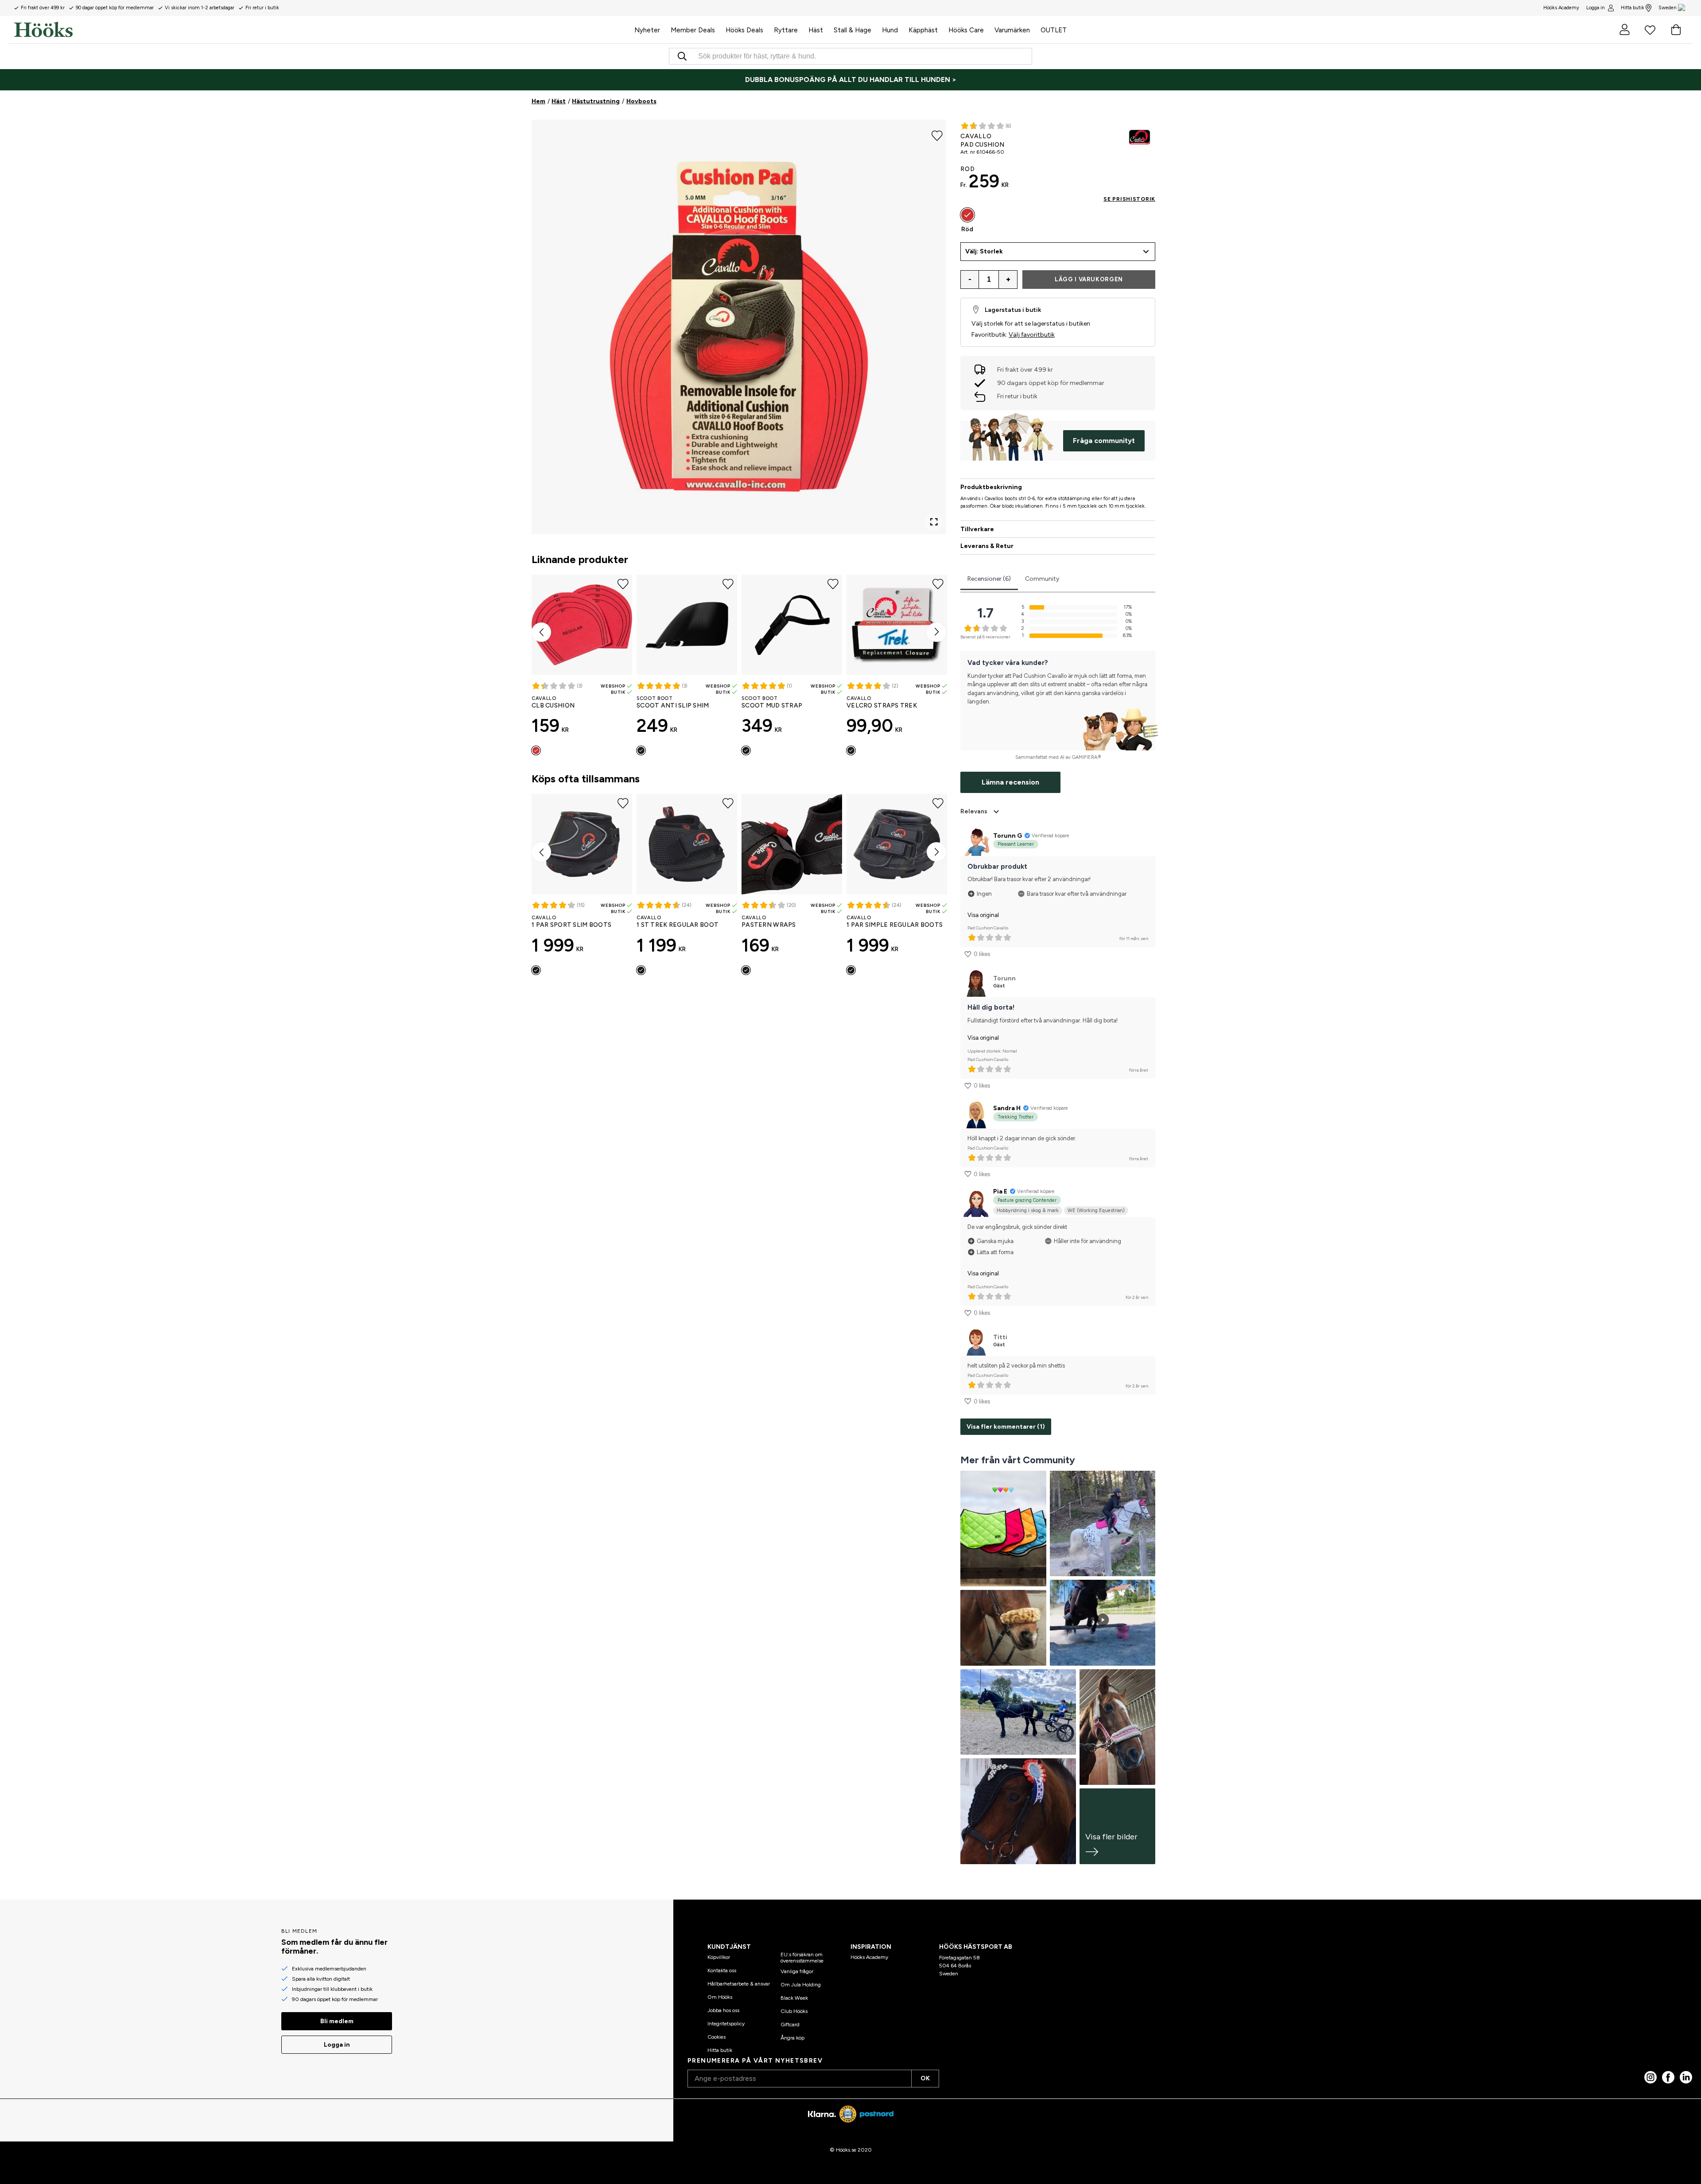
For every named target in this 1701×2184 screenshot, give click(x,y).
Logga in (1596, 8)
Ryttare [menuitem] (786, 30)
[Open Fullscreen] (934, 522)
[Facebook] (1668, 2077)
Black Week (794, 1998)
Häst (559, 101)
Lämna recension (1010, 782)
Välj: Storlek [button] (984, 251)
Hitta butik (1633, 8)
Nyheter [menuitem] (647, 30)
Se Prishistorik (1129, 199)
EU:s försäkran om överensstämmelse (802, 1958)
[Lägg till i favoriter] (937, 135)
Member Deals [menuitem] (693, 30)
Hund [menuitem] (890, 30)
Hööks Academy (869, 1957)
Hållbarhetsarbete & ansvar (739, 1984)
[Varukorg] (1676, 30)
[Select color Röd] (536, 750)
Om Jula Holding (801, 1985)
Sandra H (1007, 1108)
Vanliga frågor (797, 1971)
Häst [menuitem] (816, 30)
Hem (538, 101)
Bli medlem (337, 2021)
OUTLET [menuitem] (1054, 30)
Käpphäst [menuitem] (923, 30)
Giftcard (790, 2025)
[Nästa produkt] (936, 632)
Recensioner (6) (989, 579)
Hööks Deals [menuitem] (744, 30)
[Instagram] (1651, 2077)
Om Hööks (720, 1997)
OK (925, 2078)
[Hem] (322, 30)
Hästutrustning (596, 101)
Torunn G (1008, 836)
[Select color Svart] (641, 750)
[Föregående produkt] (541, 632)
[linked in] (1686, 2077)
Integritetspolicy (726, 2024)
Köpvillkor (719, 1957)
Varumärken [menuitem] (1012, 30)
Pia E (1000, 1191)
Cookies (717, 2037)
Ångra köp (792, 2038)
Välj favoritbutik (1032, 335)
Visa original (983, 915)
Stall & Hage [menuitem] (852, 30)
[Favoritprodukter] (1650, 30)
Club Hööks (794, 2011)
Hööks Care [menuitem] (966, 30)
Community (1042, 579)
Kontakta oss (722, 1970)
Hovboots (641, 101)
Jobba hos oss (723, 2010)
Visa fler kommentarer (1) (1006, 1427)
